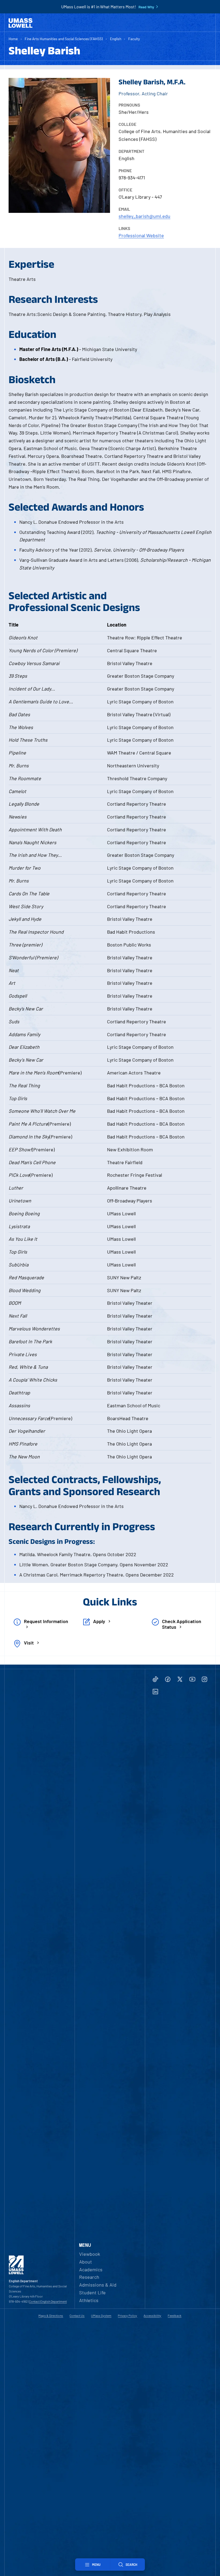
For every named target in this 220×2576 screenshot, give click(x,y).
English (116, 39)
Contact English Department (48, 2301)
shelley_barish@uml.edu (144, 216)
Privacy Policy (127, 2315)
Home (13, 39)
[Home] (21, 23)
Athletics (89, 2300)
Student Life (92, 2292)
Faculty (134, 39)
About (86, 2262)
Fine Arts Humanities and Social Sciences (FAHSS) (64, 39)
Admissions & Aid (98, 2285)
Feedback (175, 2315)
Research (89, 2277)
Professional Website (141, 235)
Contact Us (77, 2315)
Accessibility (152, 2315)
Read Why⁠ (146, 7)
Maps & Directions (51, 2315)
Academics (91, 2269)
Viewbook (90, 2254)
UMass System (101, 2315)
